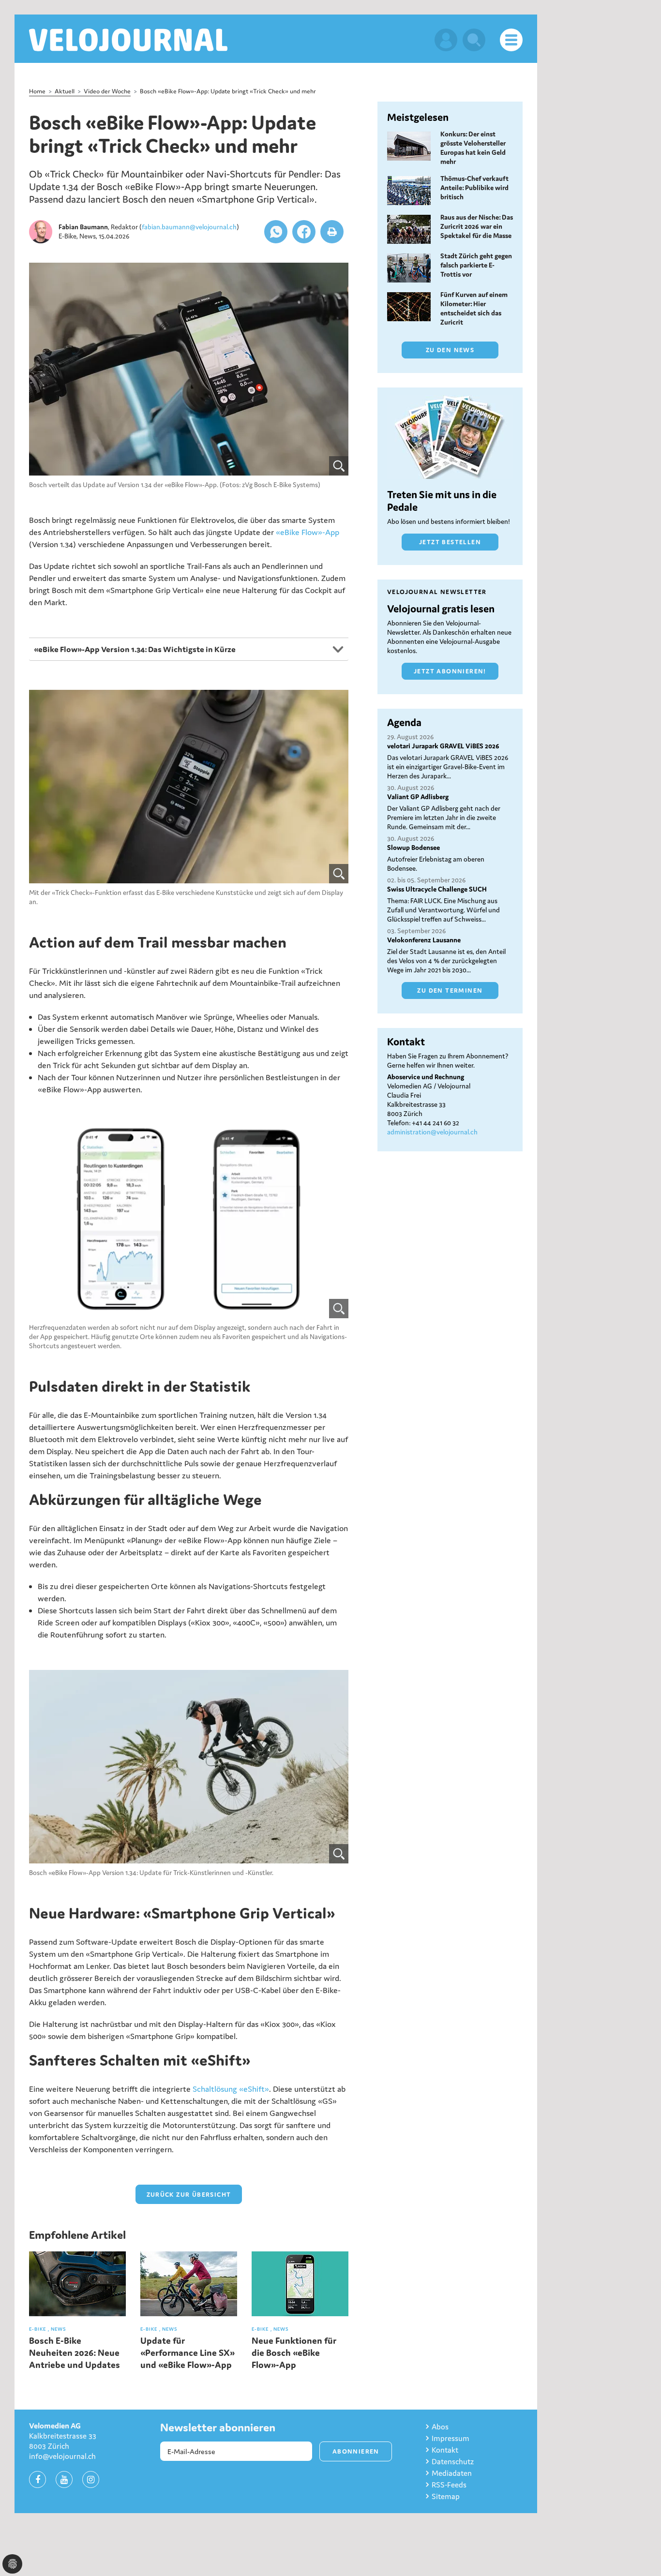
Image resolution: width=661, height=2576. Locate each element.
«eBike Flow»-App (308, 532)
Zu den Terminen (450, 990)
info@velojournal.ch (62, 2456)
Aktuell (65, 91)
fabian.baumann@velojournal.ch (189, 227)
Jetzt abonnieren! (450, 671)
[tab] (189, 649)
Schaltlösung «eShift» (231, 2089)
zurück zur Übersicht (189, 2195)
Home (37, 91)
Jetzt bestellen (450, 542)
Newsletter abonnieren (218, 2427)
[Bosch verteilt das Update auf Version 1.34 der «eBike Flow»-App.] (189, 369)
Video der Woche (107, 91)
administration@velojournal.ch (432, 1132)
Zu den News (450, 350)
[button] (276, 232)
